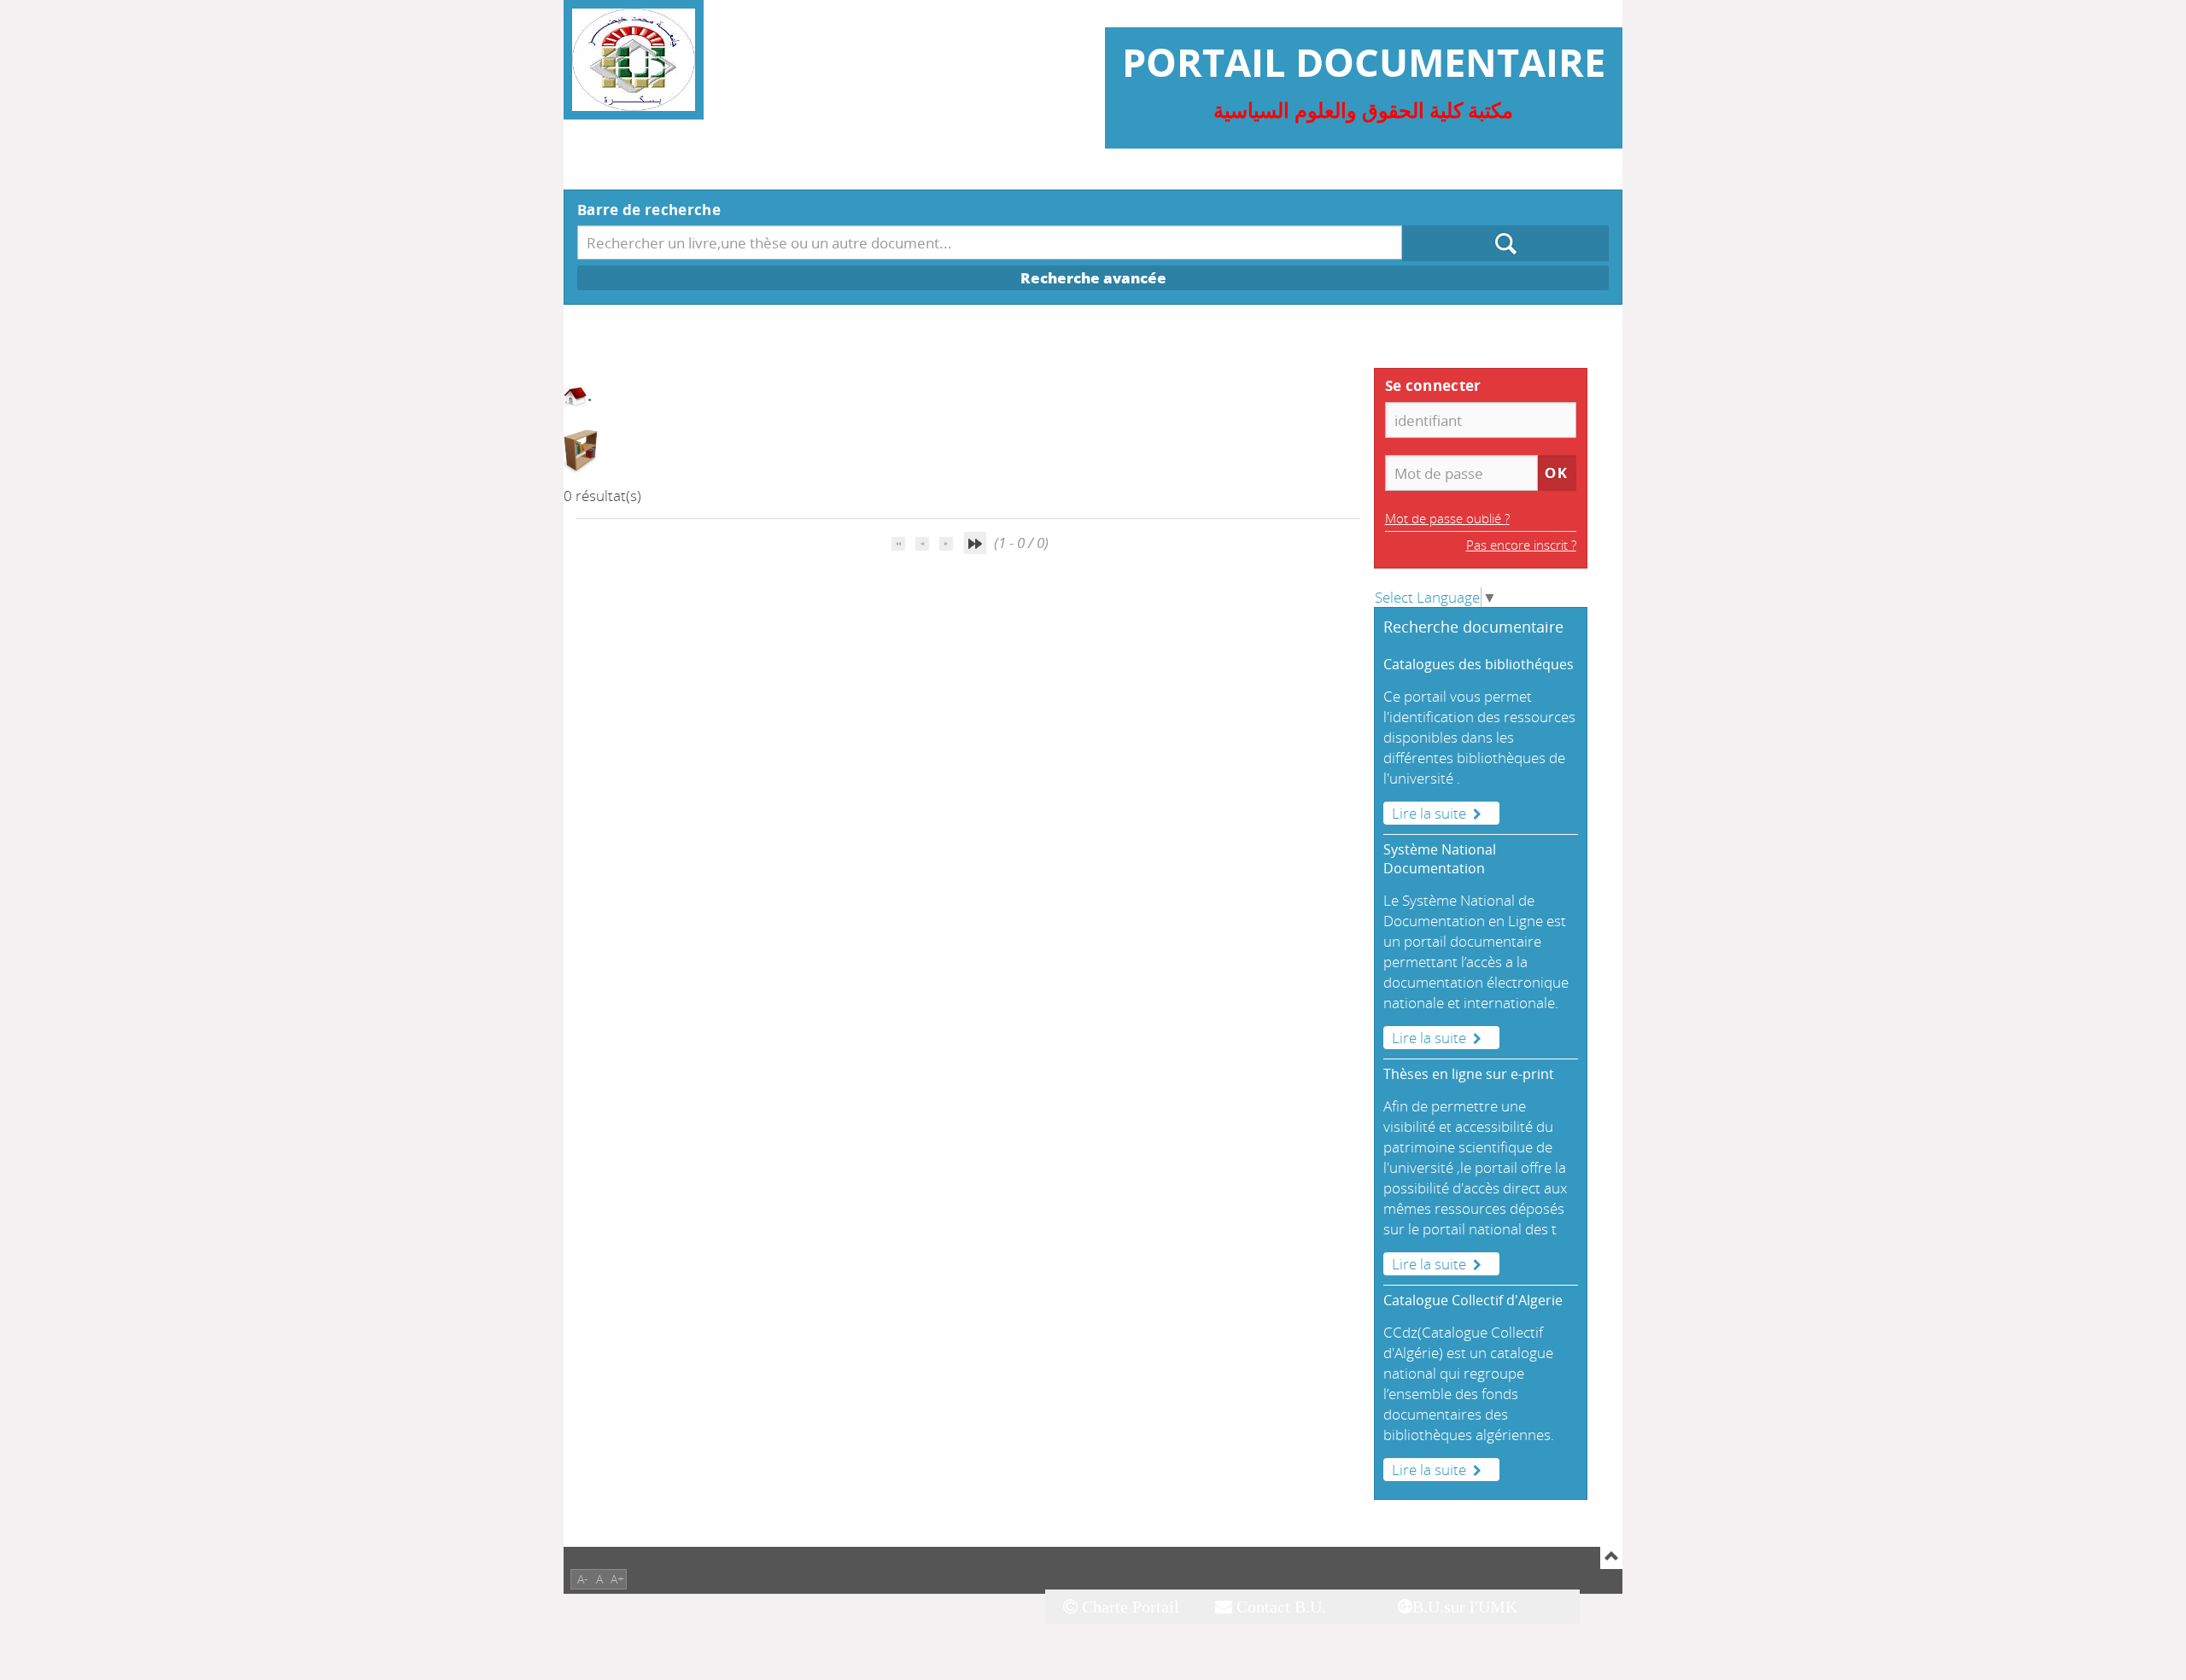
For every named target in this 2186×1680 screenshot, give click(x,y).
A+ (617, 1579)
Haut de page (1611, 1558)
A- (583, 1579)
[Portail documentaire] (634, 60)
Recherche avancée (1093, 278)
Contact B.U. (1279, 1607)
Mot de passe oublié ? (1447, 518)
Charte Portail (1128, 1607)
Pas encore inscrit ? (1521, 545)
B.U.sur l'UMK (1465, 1607)
